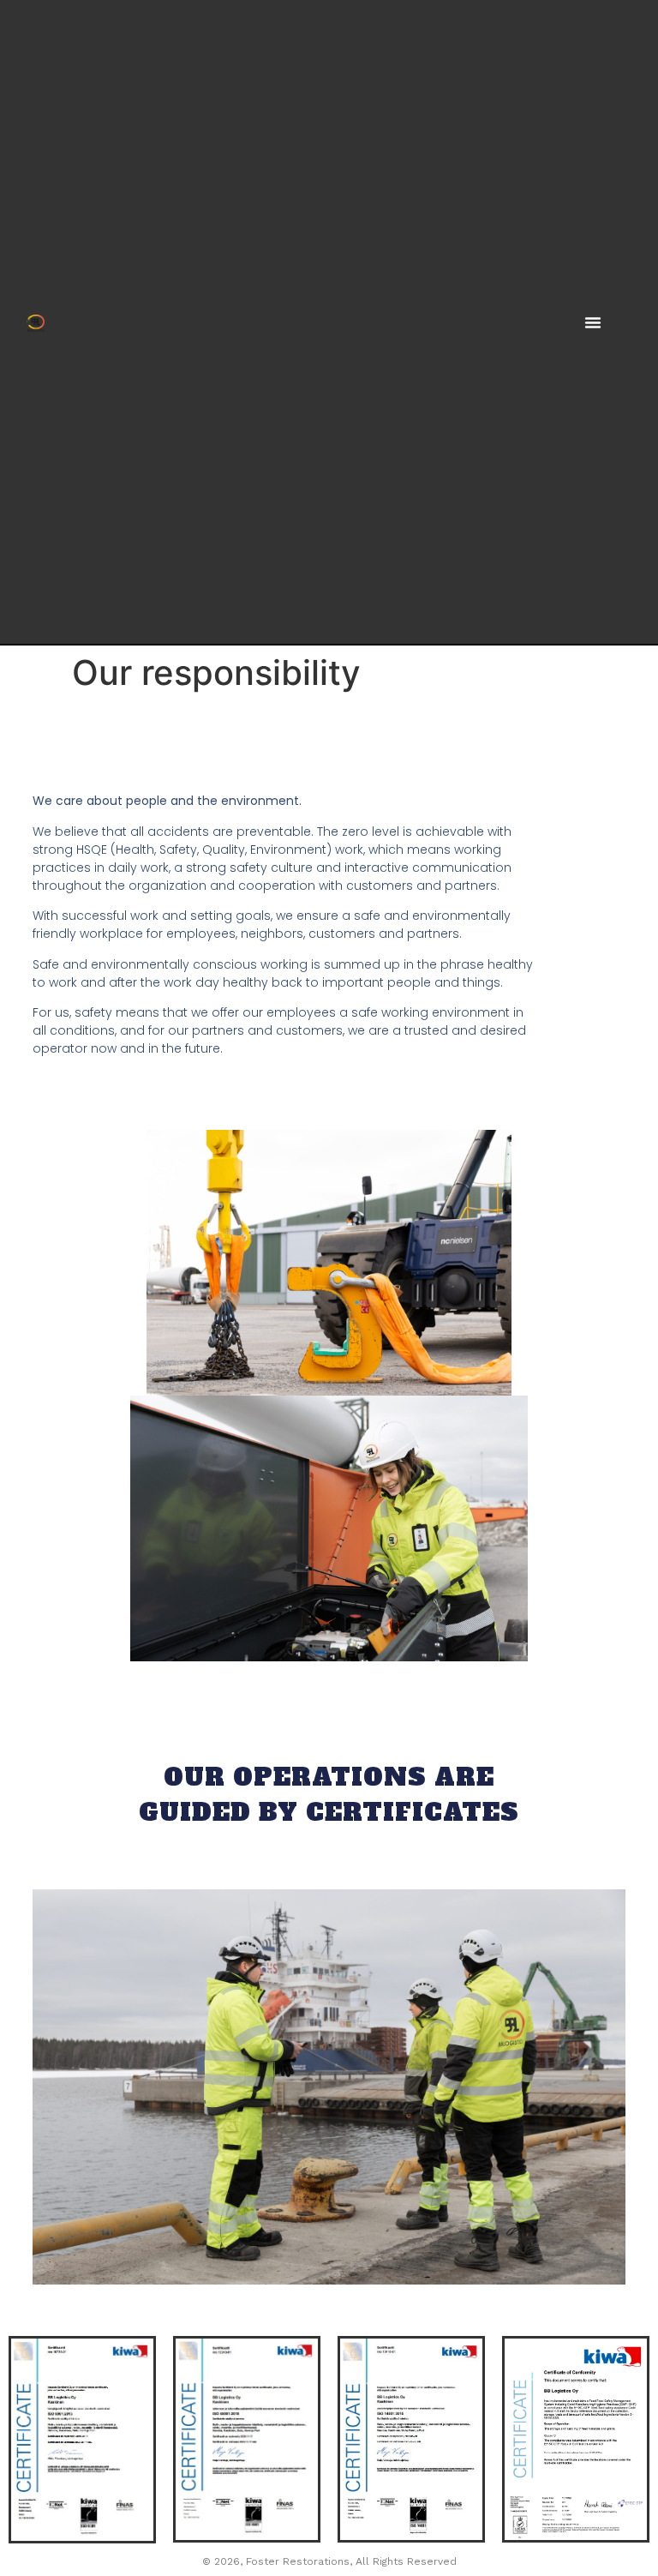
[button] (593, 322)
